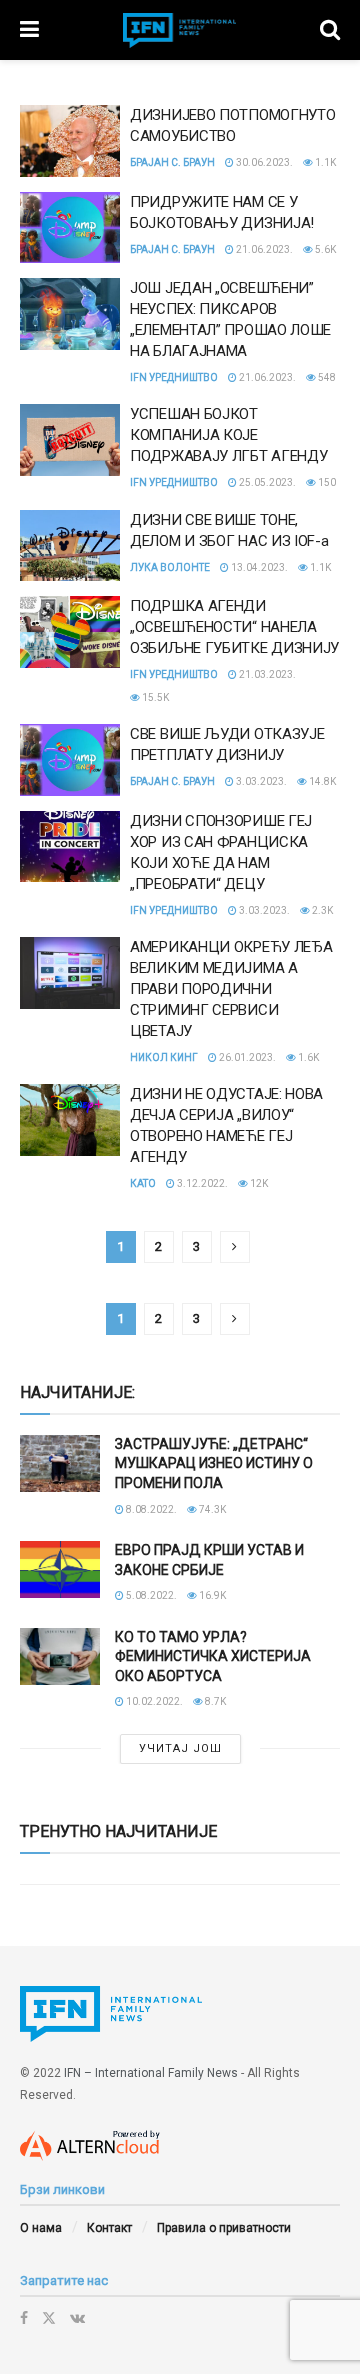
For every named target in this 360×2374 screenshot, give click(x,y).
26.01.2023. (246, 1057)
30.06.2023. (263, 162)
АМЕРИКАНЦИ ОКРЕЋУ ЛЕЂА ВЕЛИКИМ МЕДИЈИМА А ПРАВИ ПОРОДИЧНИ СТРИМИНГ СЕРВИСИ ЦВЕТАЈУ (231, 989)
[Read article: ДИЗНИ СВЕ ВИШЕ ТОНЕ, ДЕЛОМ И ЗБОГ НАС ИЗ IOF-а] (70, 546)
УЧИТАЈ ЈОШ (180, 1748)
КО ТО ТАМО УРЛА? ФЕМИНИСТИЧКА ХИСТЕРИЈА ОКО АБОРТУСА (213, 1656)
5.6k (324, 249)
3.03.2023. (260, 781)
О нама (41, 2228)
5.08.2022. (150, 1595)
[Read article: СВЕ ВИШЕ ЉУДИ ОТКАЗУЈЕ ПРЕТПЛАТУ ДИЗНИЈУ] (70, 760)
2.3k (321, 910)
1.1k (324, 162)
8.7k (214, 1701)
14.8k (321, 781)
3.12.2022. (201, 1183)
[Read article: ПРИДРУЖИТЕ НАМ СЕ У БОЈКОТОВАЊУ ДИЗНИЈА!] (70, 228)
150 (326, 482)
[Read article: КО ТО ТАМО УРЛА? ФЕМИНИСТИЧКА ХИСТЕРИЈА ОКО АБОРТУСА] (60, 1656)
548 (326, 377)
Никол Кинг (164, 1057)
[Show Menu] (29, 30)
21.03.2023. (266, 674)
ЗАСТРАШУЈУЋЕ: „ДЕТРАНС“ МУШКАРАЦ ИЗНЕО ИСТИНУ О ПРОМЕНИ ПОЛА (214, 1463)
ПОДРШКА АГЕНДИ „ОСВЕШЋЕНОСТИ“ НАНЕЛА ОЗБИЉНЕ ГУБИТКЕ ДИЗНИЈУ (234, 627)
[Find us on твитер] (49, 2318)
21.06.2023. (263, 249)
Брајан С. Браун (172, 162)
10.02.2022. (153, 1701)
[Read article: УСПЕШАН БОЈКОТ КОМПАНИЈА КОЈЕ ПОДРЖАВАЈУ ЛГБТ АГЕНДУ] (70, 440)
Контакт (109, 2228)
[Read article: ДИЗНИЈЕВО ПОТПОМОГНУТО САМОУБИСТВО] (70, 141)
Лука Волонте (170, 567)
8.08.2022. (150, 1509)
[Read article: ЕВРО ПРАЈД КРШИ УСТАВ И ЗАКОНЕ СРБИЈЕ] (60, 1569)
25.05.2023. (266, 482)
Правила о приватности (224, 2228)
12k (258, 1183)
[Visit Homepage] (180, 30)
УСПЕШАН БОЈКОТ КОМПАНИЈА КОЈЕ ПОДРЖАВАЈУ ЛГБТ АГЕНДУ (228, 435)
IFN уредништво (174, 377)
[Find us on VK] (77, 2318)
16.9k (211, 1595)
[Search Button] (330, 30)
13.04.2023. (258, 567)
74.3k (211, 1509)
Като (143, 1183)
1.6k (307, 1057)
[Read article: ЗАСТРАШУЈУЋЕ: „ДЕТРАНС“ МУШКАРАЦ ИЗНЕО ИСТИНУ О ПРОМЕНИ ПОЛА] (60, 1463)
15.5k (154, 697)
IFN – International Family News (151, 2073)
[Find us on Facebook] (24, 2318)
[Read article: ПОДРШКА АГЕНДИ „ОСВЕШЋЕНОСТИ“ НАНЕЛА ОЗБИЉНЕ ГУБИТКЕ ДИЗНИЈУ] (70, 632)
